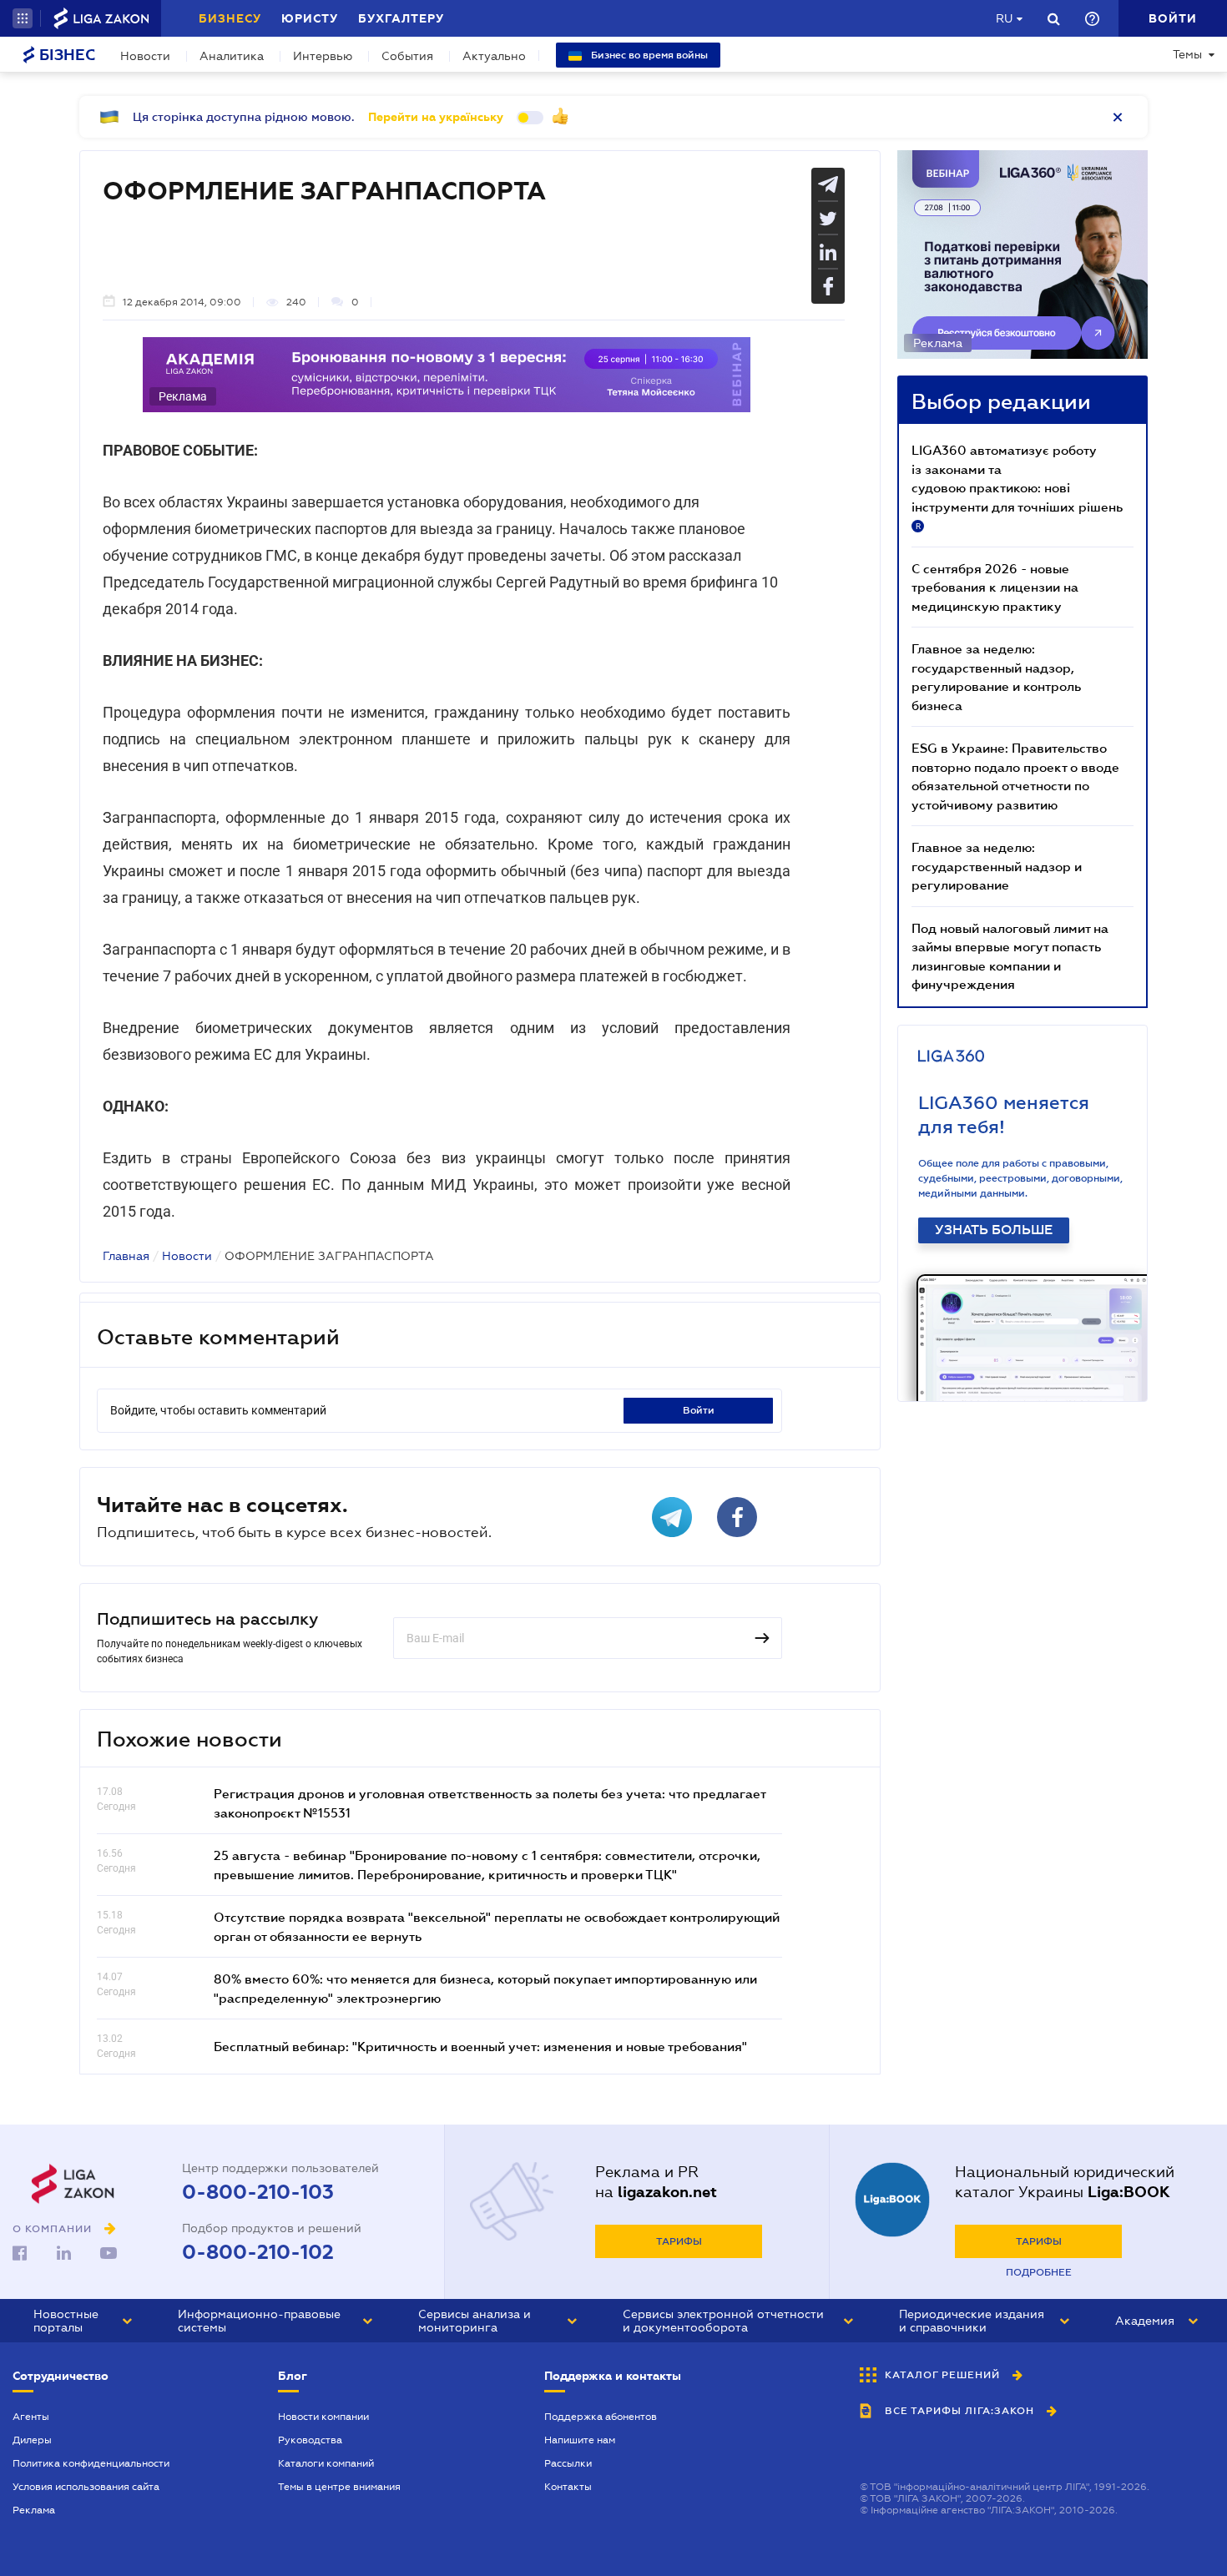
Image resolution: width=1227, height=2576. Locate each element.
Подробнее (1039, 2272)
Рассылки (568, 2463)
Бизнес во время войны (648, 55)
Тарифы (679, 2241)
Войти (699, 1410)
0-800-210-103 (258, 2192)
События (407, 56)
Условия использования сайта (86, 2487)
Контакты (568, 2487)
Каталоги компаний (326, 2463)
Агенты (31, 2417)
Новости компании (323, 2417)
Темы (1187, 54)
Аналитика (232, 56)
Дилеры (32, 2440)
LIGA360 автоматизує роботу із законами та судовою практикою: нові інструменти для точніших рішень (1017, 486)
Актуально (494, 56)
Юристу (310, 18)
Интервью (323, 56)
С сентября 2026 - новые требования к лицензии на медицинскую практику (995, 587)
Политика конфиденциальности (91, 2463)
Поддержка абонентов (601, 2417)
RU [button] (1004, 18)
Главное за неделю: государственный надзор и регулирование (997, 866)
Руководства (310, 2440)
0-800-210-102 (258, 2252)
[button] (23, 18)
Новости (145, 56)
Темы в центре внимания (339, 2487)
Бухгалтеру (401, 18)
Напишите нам (580, 2440)
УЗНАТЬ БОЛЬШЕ (994, 1230)
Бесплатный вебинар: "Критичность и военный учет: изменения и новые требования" (480, 2046)
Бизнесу (230, 18)
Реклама (34, 2510)
